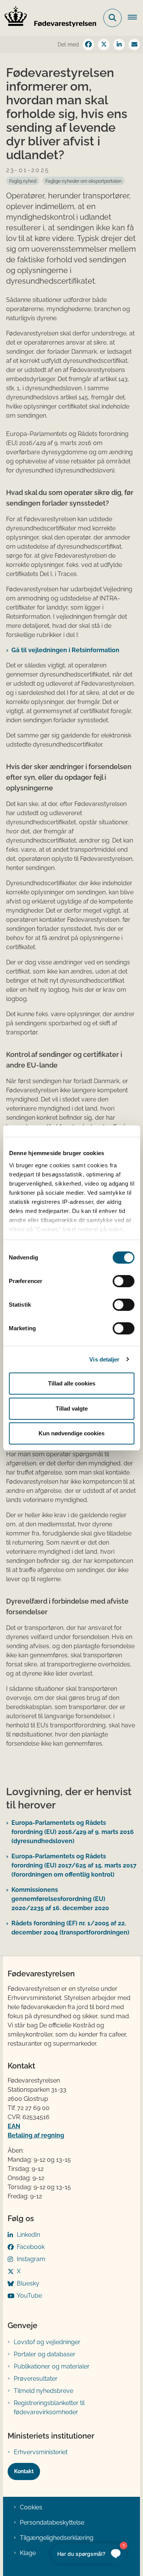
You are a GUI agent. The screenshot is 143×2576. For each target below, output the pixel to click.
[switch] (123, 1281)
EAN (14, 2126)
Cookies (31, 2507)
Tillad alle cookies (72, 1383)
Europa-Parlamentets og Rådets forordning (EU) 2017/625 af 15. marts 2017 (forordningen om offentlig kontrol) (74, 1865)
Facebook (31, 2247)
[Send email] (134, 45)
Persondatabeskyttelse (52, 2523)
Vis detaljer (104, 1359)
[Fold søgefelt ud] (112, 18)
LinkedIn (28, 2235)
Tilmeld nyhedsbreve (43, 2391)
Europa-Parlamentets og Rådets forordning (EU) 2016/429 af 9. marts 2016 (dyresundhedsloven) (73, 1832)
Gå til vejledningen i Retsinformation (65, 650)
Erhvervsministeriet (41, 2452)
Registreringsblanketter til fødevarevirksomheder (49, 2408)
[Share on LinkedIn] (119, 45)
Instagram (31, 2259)
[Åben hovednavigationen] (135, 18)
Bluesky (28, 2283)
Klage (28, 2553)
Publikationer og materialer (52, 2366)
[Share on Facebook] (88, 45)
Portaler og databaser (45, 2354)
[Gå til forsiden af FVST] (48, 18)
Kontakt (24, 2471)
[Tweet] (104, 45)
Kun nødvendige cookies (71, 1433)
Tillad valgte (72, 1409)
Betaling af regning (36, 2135)
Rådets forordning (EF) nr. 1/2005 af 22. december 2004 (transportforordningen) (70, 1928)
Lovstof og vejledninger (47, 2342)
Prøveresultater (36, 2379)
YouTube (29, 2296)
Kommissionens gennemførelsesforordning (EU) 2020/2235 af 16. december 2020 (60, 1899)
